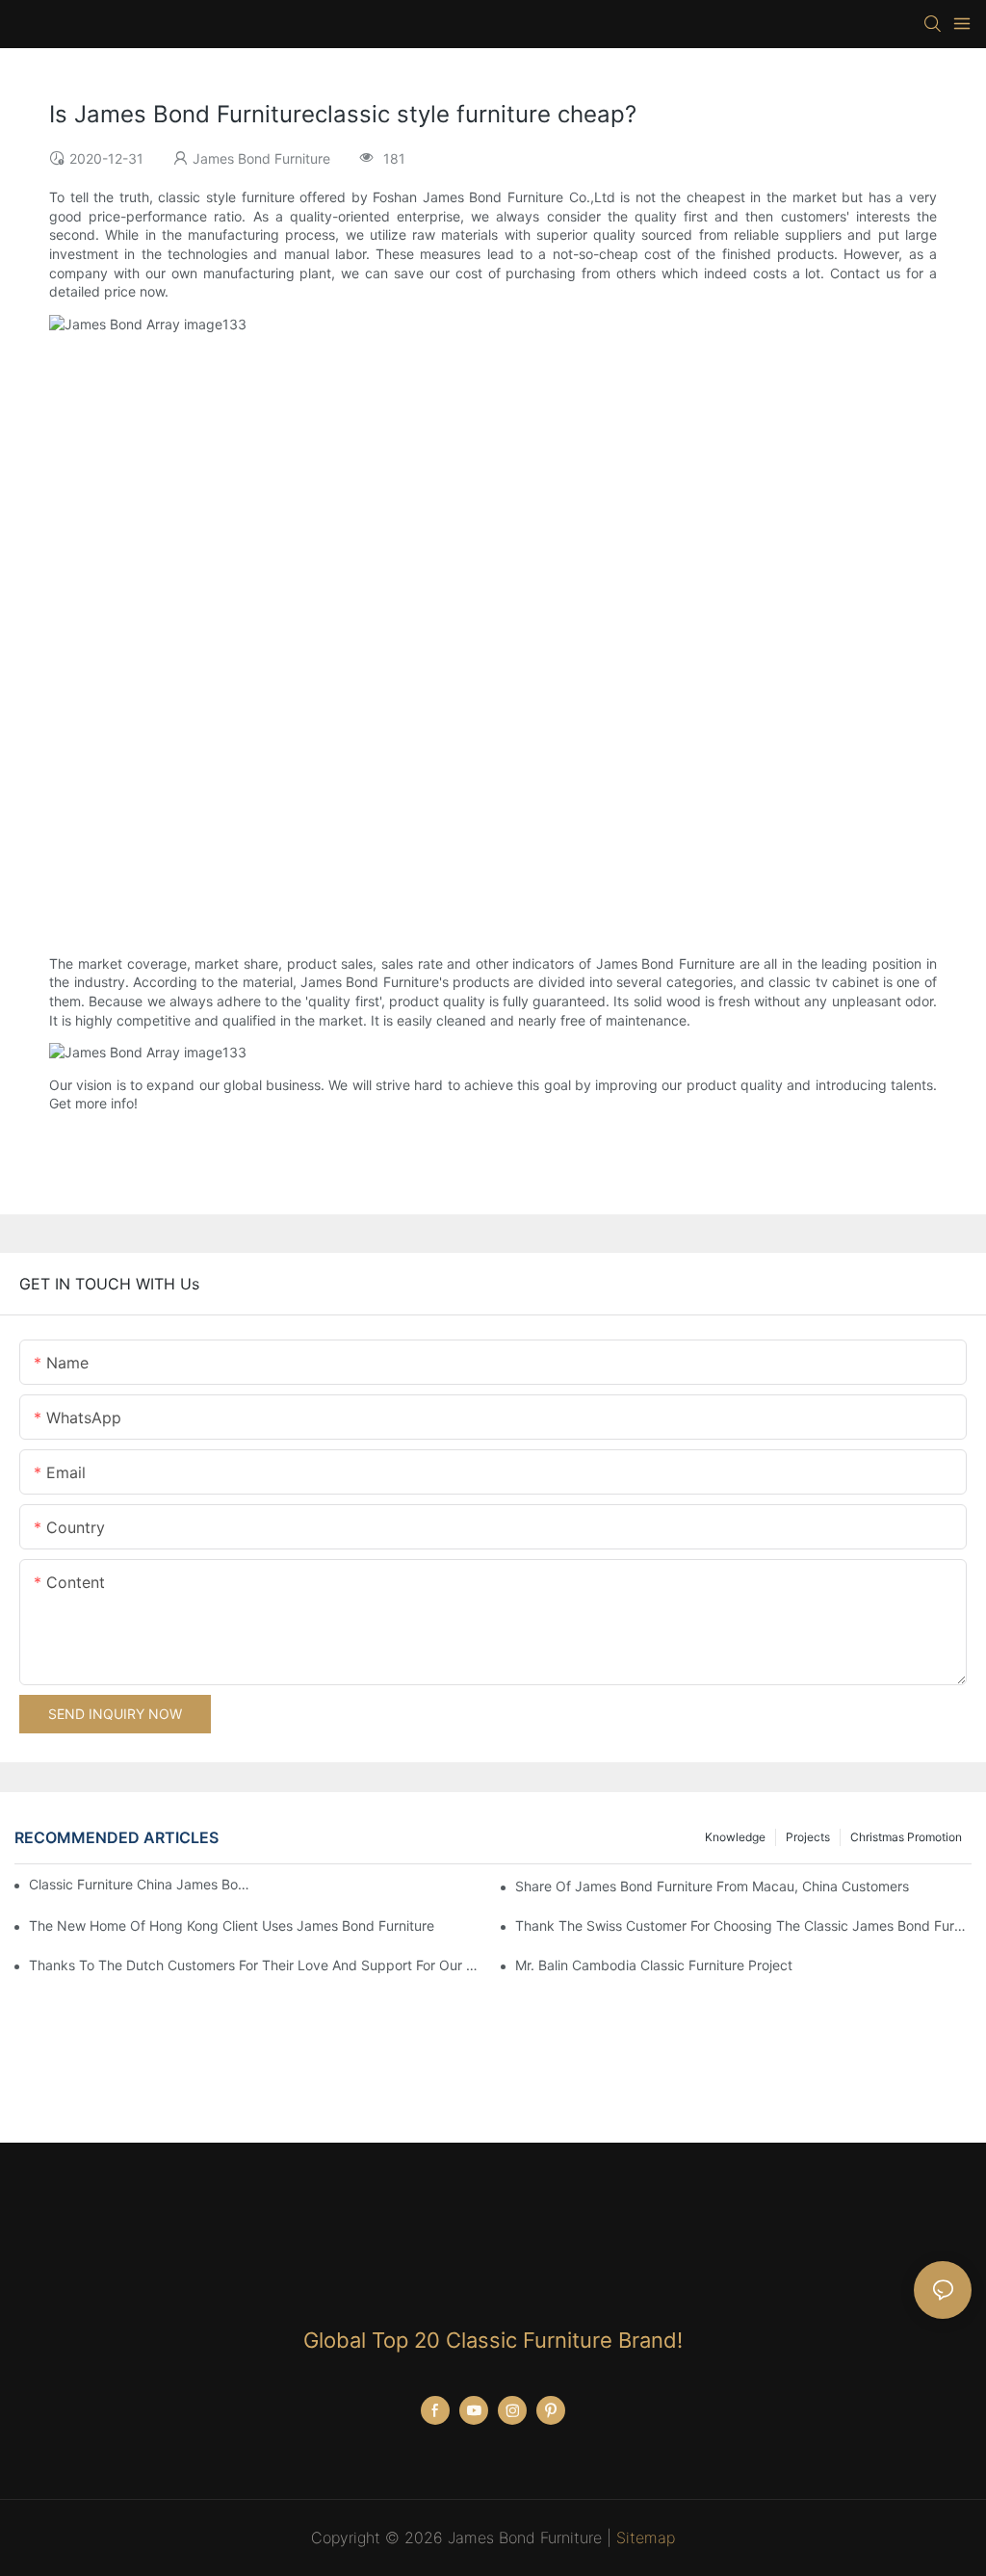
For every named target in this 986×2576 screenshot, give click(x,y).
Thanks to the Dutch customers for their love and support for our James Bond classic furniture (257, 1965)
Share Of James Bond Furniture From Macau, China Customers (712, 1886)
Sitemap (646, 2537)
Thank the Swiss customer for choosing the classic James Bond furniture (743, 1925)
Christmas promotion (906, 1837)
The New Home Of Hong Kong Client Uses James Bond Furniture (232, 1925)
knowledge (735, 1837)
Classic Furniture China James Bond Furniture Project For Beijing (139, 1884)
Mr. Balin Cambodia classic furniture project (654, 1965)
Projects (808, 1837)
